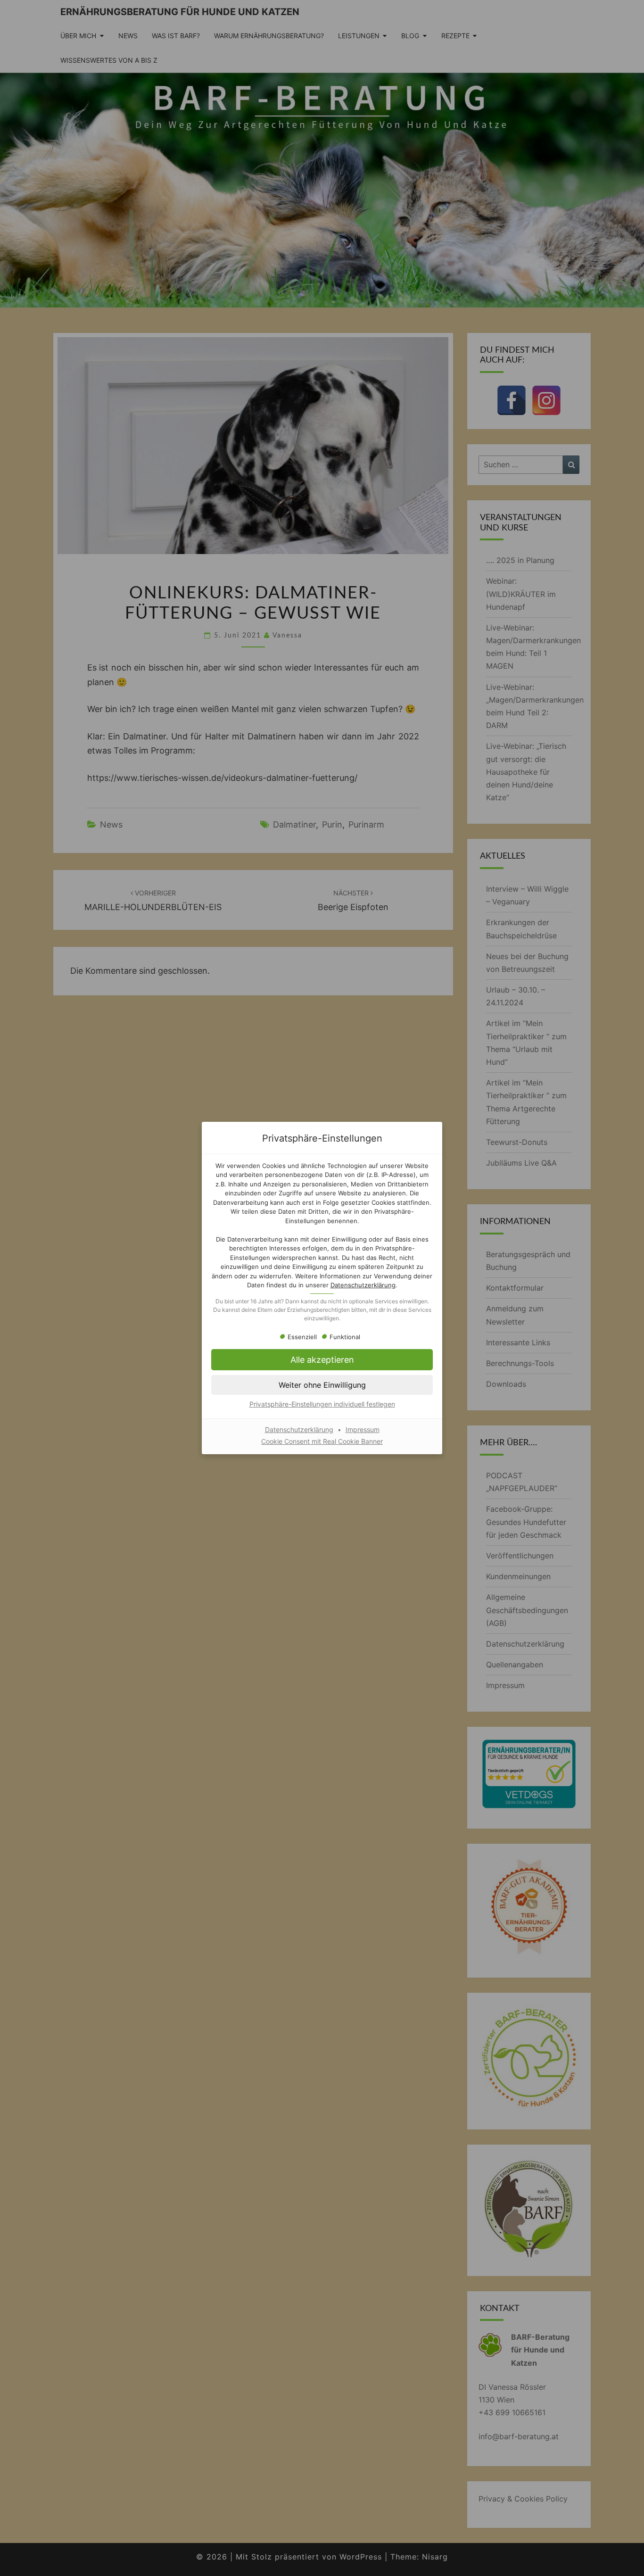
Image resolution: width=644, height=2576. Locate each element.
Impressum (363, 1429)
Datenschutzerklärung (363, 1285)
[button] (322, 1385)
